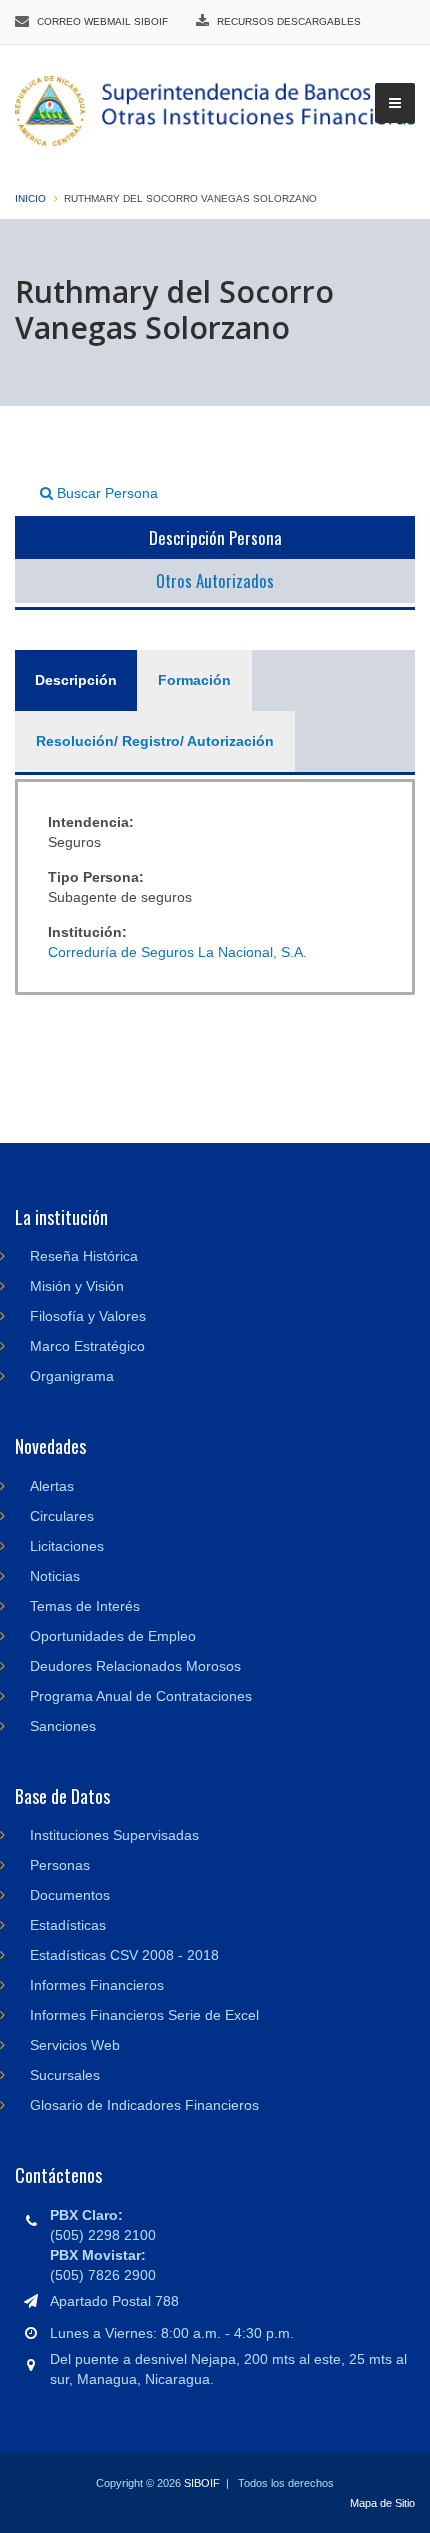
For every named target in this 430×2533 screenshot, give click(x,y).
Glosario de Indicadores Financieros (144, 2105)
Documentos (70, 1895)
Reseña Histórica (84, 1256)
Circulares (62, 1516)
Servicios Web (75, 2045)
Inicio (30, 198)
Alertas (52, 1486)
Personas (60, 1865)
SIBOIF (202, 2483)
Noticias (55, 1576)
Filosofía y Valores (88, 1316)
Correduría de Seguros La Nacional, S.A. (177, 952)
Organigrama (72, 1376)
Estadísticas (68, 1925)
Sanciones (63, 1726)
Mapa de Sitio (382, 2503)
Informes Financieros (97, 1985)
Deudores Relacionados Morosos (135, 1666)
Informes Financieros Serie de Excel (144, 2015)
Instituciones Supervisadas (114, 1835)
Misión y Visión (77, 1286)
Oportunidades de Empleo (113, 1636)
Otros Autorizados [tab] (215, 580)
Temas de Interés (85, 1606)
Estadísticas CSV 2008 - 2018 (124, 1955)
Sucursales (65, 2075)
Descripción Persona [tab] (215, 537)
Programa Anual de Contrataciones (141, 1696)
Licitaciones (67, 1546)
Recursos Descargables (289, 21)
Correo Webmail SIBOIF (102, 21)
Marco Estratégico (87, 1346)
